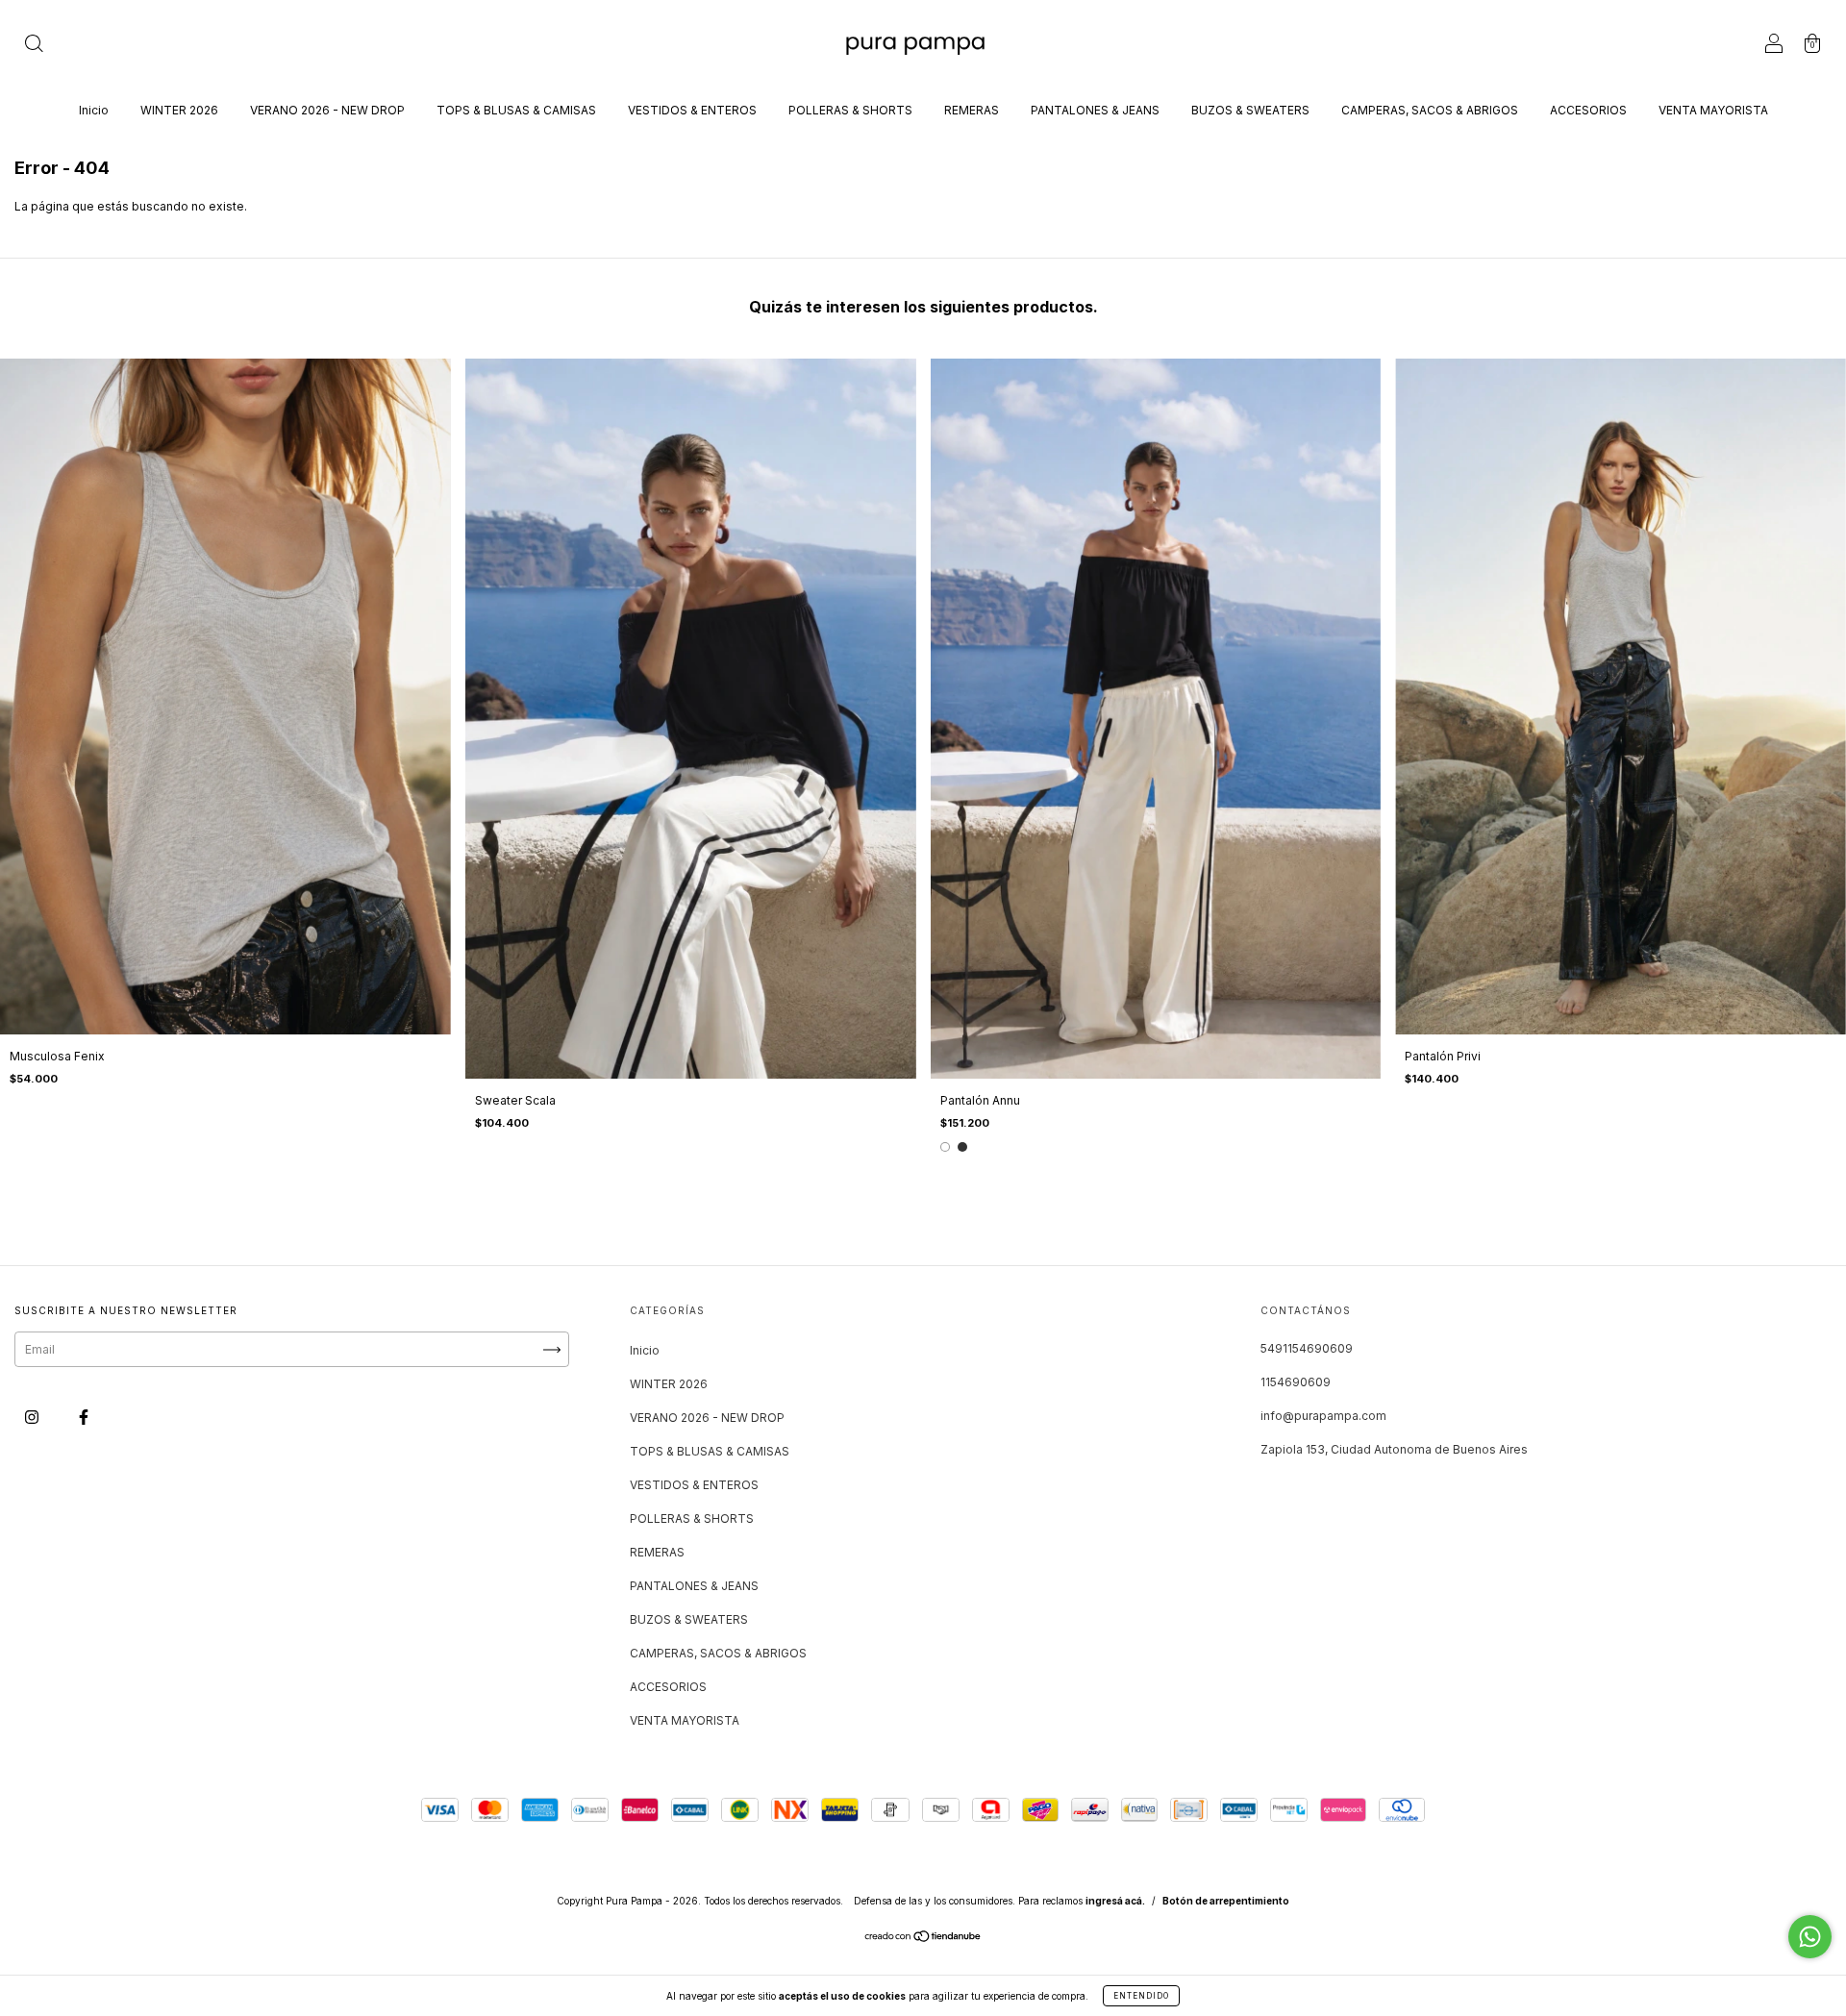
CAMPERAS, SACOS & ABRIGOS (1430, 110)
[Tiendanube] (923, 1939)
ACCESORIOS (1588, 110)
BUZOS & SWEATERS (1250, 110)
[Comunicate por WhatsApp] (1810, 1937)
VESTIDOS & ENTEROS (692, 110)
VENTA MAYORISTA (1713, 110)
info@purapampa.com (1323, 1416)
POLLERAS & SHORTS (850, 110)
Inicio (94, 110)
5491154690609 (1307, 1348)
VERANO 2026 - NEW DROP (327, 110)
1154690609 (1296, 1382)
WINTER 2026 (179, 110)
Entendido (1141, 1996)
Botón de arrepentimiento (1226, 1901)
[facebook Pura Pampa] (84, 1418)
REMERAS (972, 110)
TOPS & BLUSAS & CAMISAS (516, 110)
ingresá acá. (1115, 1901)
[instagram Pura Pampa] (33, 1418)
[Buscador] (34, 46)
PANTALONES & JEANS (1095, 110)
